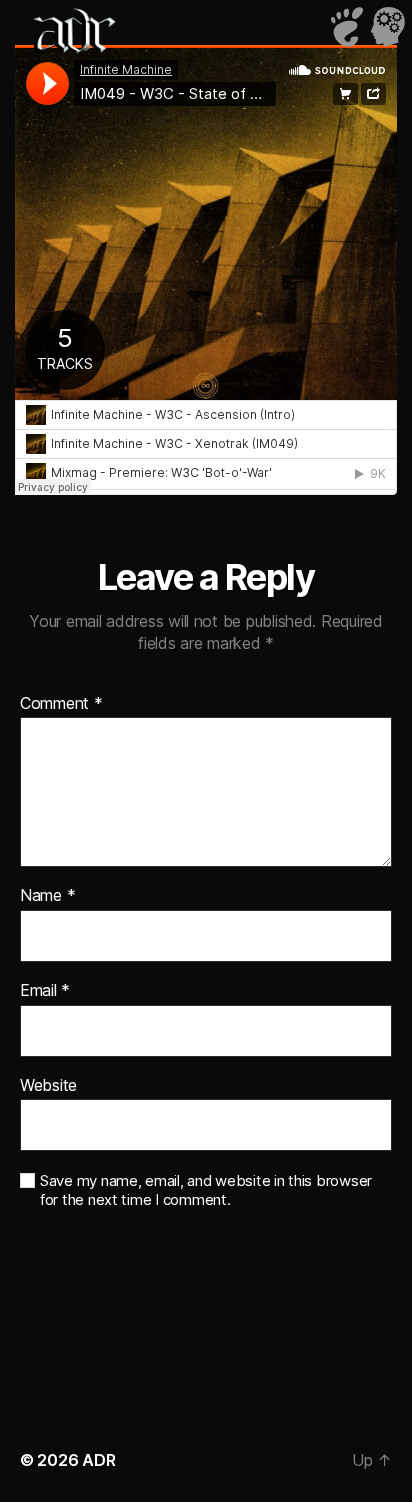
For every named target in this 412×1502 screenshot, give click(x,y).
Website (48, 1086)
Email (45, 991)
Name (47, 896)
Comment (61, 704)
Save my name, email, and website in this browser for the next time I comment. (206, 1190)
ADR (98, 1460)
